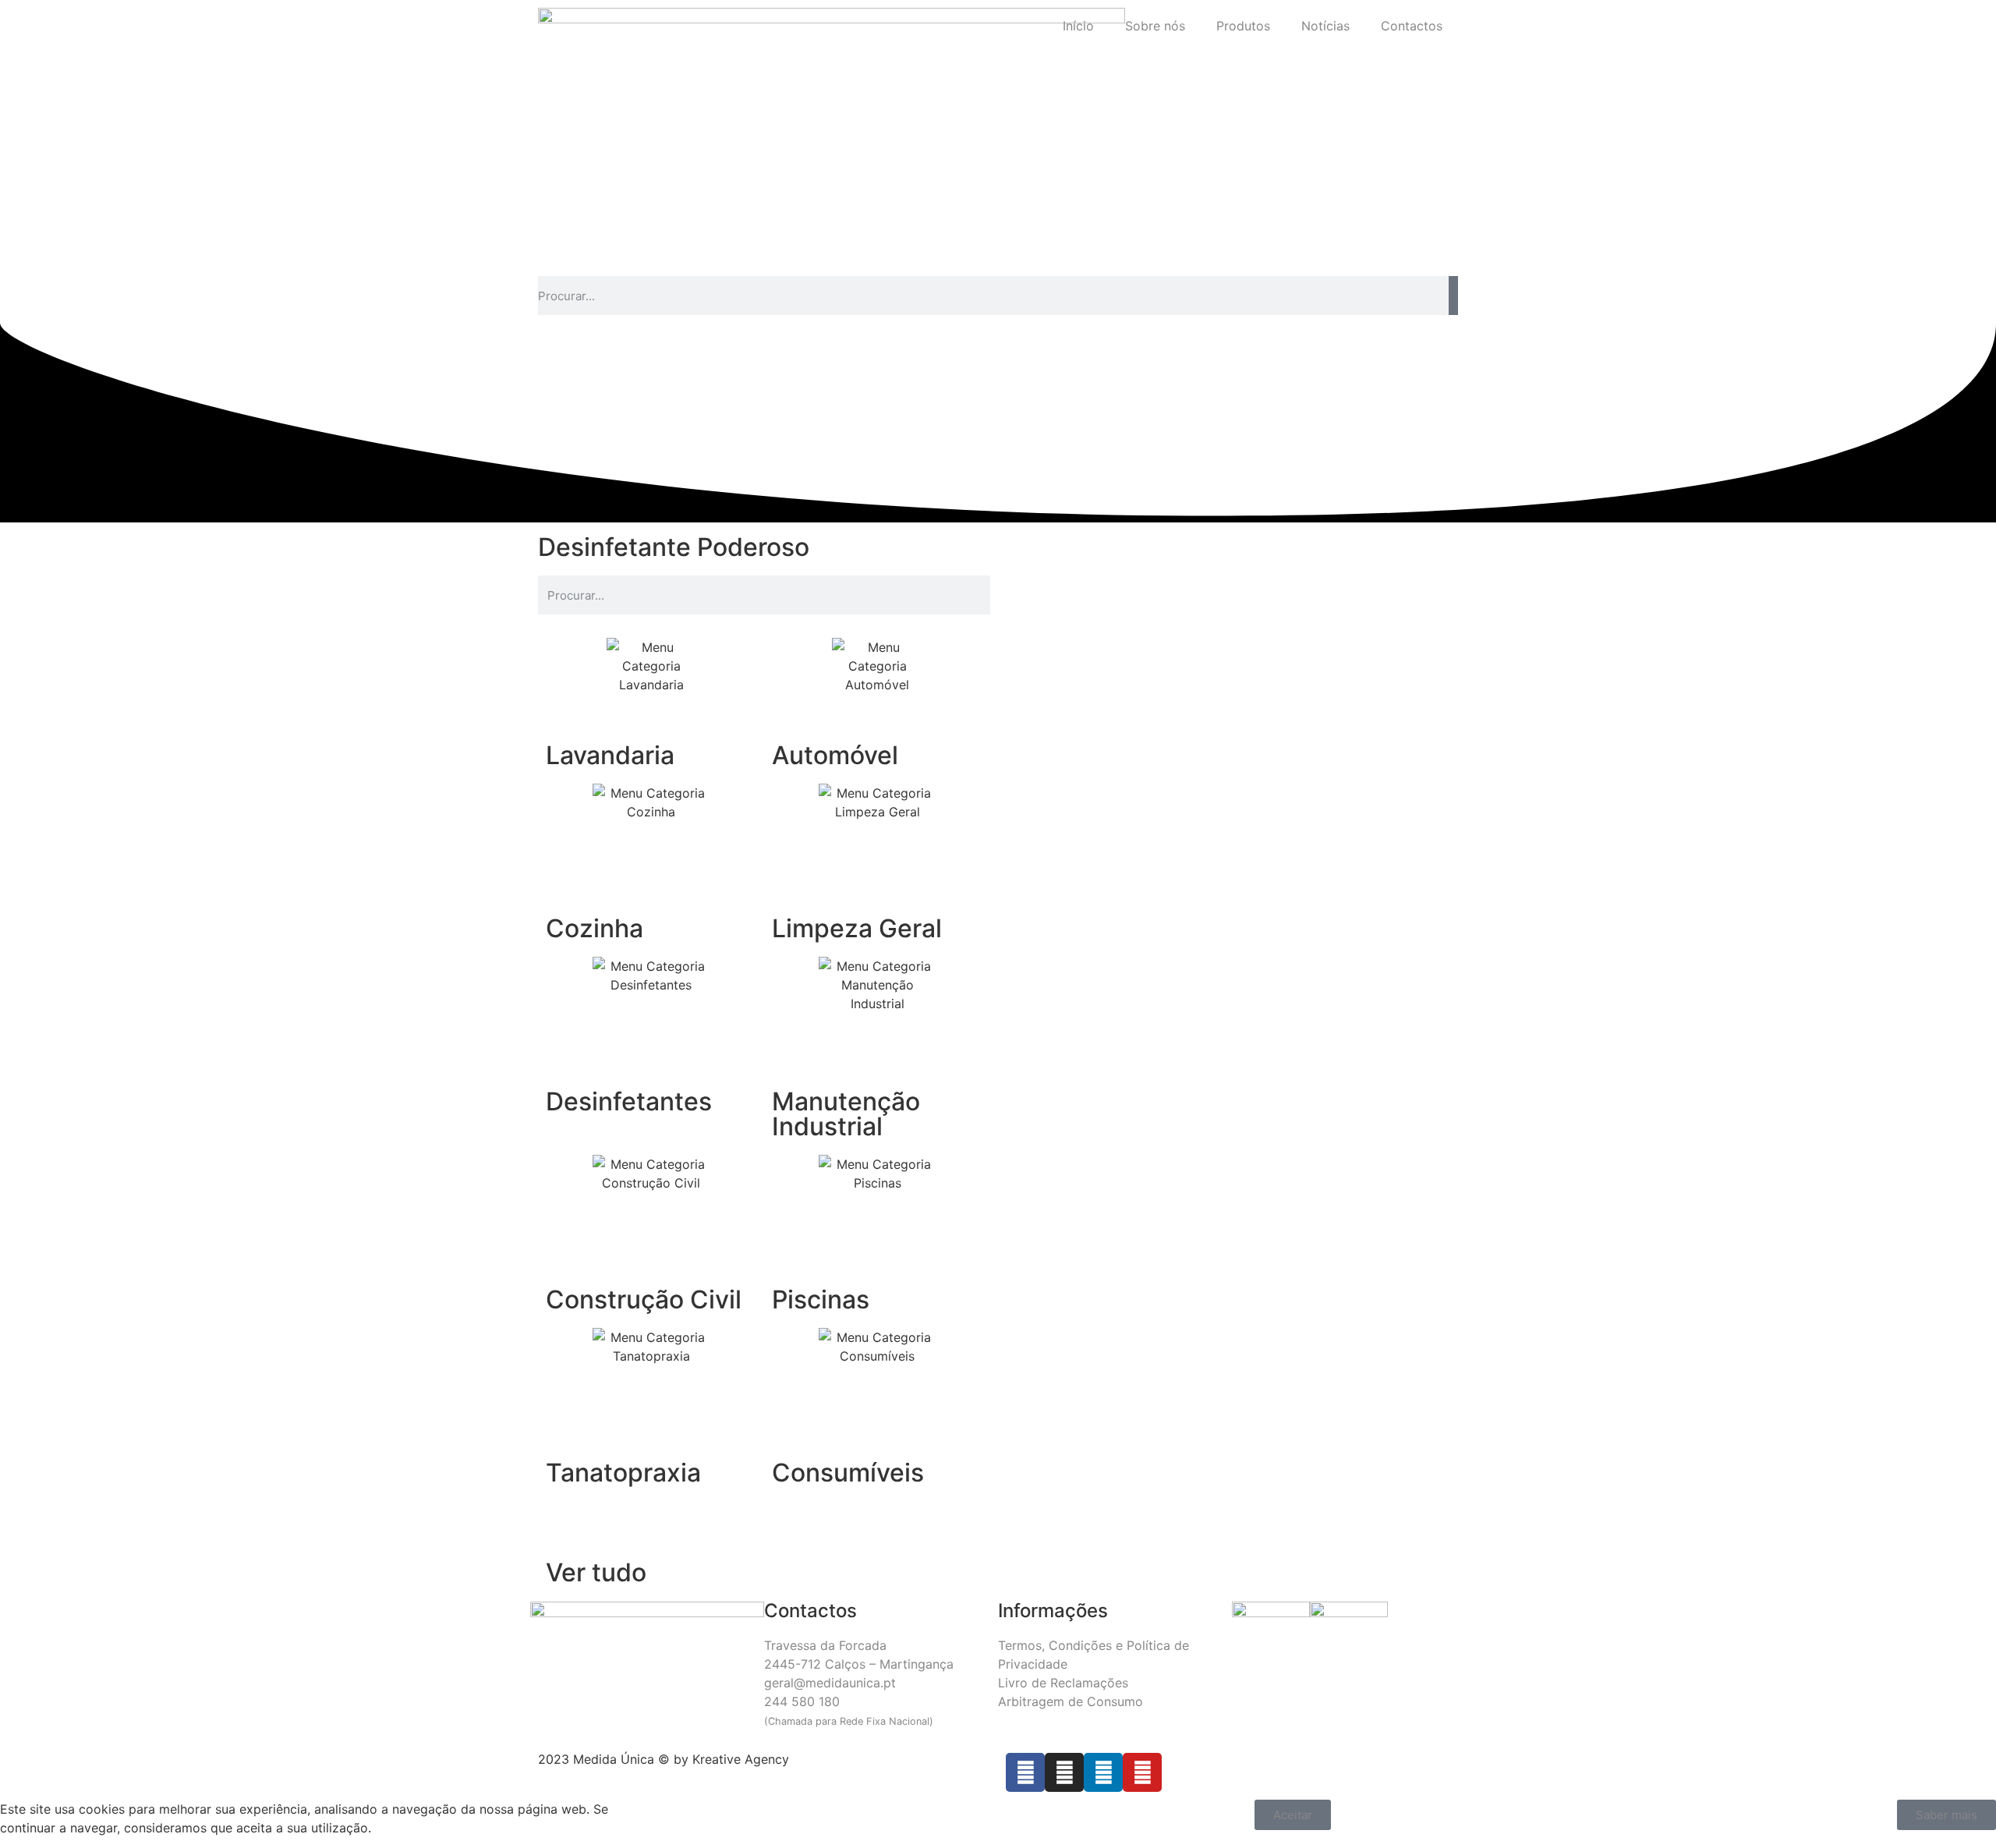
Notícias (1325, 26)
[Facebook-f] (1025, 1772)
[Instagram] (1064, 1772)
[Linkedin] (1103, 1772)
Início (1078, 26)
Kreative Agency (741, 1759)
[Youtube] (1142, 1772)
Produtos (1243, 26)
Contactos (1412, 26)
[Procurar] (1453, 296)
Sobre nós (1155, 26)
